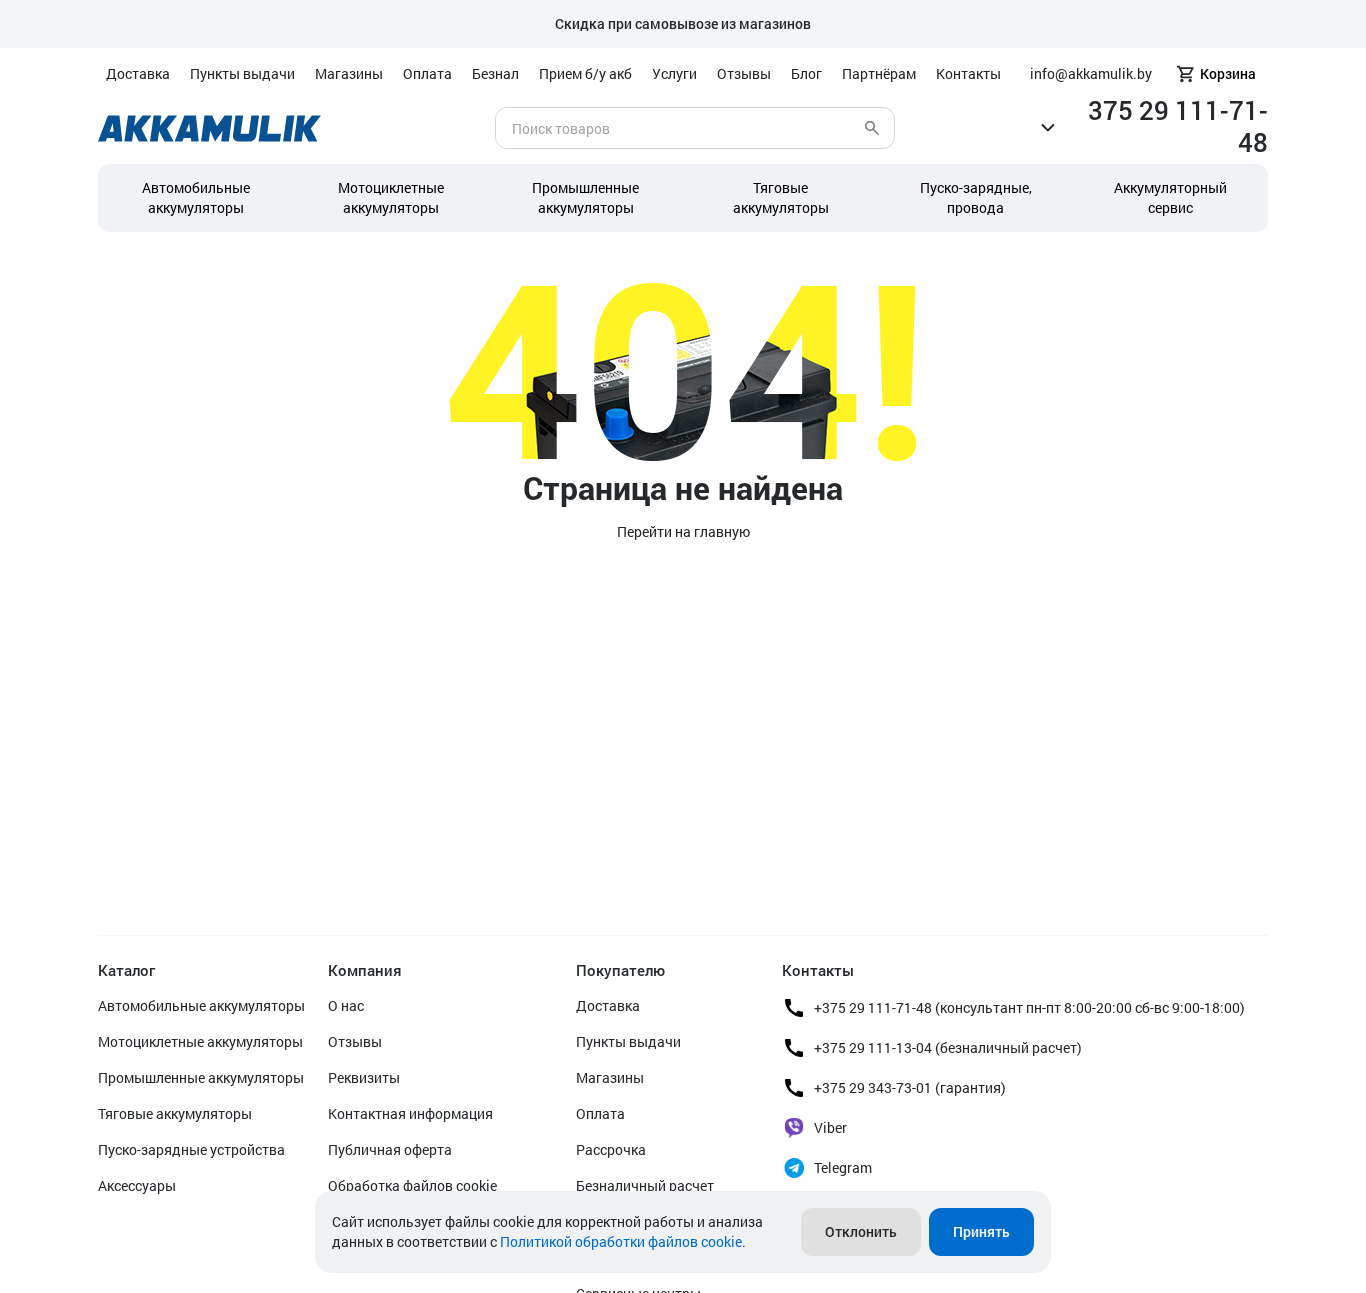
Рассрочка (611, 1149)
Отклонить (861, 1231)
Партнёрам (879, 73)
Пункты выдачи (242, 73)
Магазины (349, 73)
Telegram (843, 1167)
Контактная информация (410, 1113)
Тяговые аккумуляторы (175, 1113)
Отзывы (744, 73)
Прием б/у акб (585, 73)
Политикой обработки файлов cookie (621, 1241)
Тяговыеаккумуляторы (781, 197)
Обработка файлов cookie (412, 1185)
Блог (806, 73)
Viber (830, 1127)
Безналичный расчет (645, 1185)
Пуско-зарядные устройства (191, 1149)
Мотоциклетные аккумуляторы (391, 197)
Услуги (674, 73)
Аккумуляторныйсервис (1170, 197)
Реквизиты (364, 1077)
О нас (346, 1005)
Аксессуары (137, 1185)
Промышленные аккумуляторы (585, 197)
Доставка (138, 73)
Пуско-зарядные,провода (976, 197)
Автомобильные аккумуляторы (196, 197)
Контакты (968, 73)
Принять (981, 1231)
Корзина (1228, 73)
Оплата (427, 73)
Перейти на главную (683, 531)
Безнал (495, 73)
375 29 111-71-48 (1178, 126)
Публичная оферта (390, 1149)
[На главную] (209, 128)
